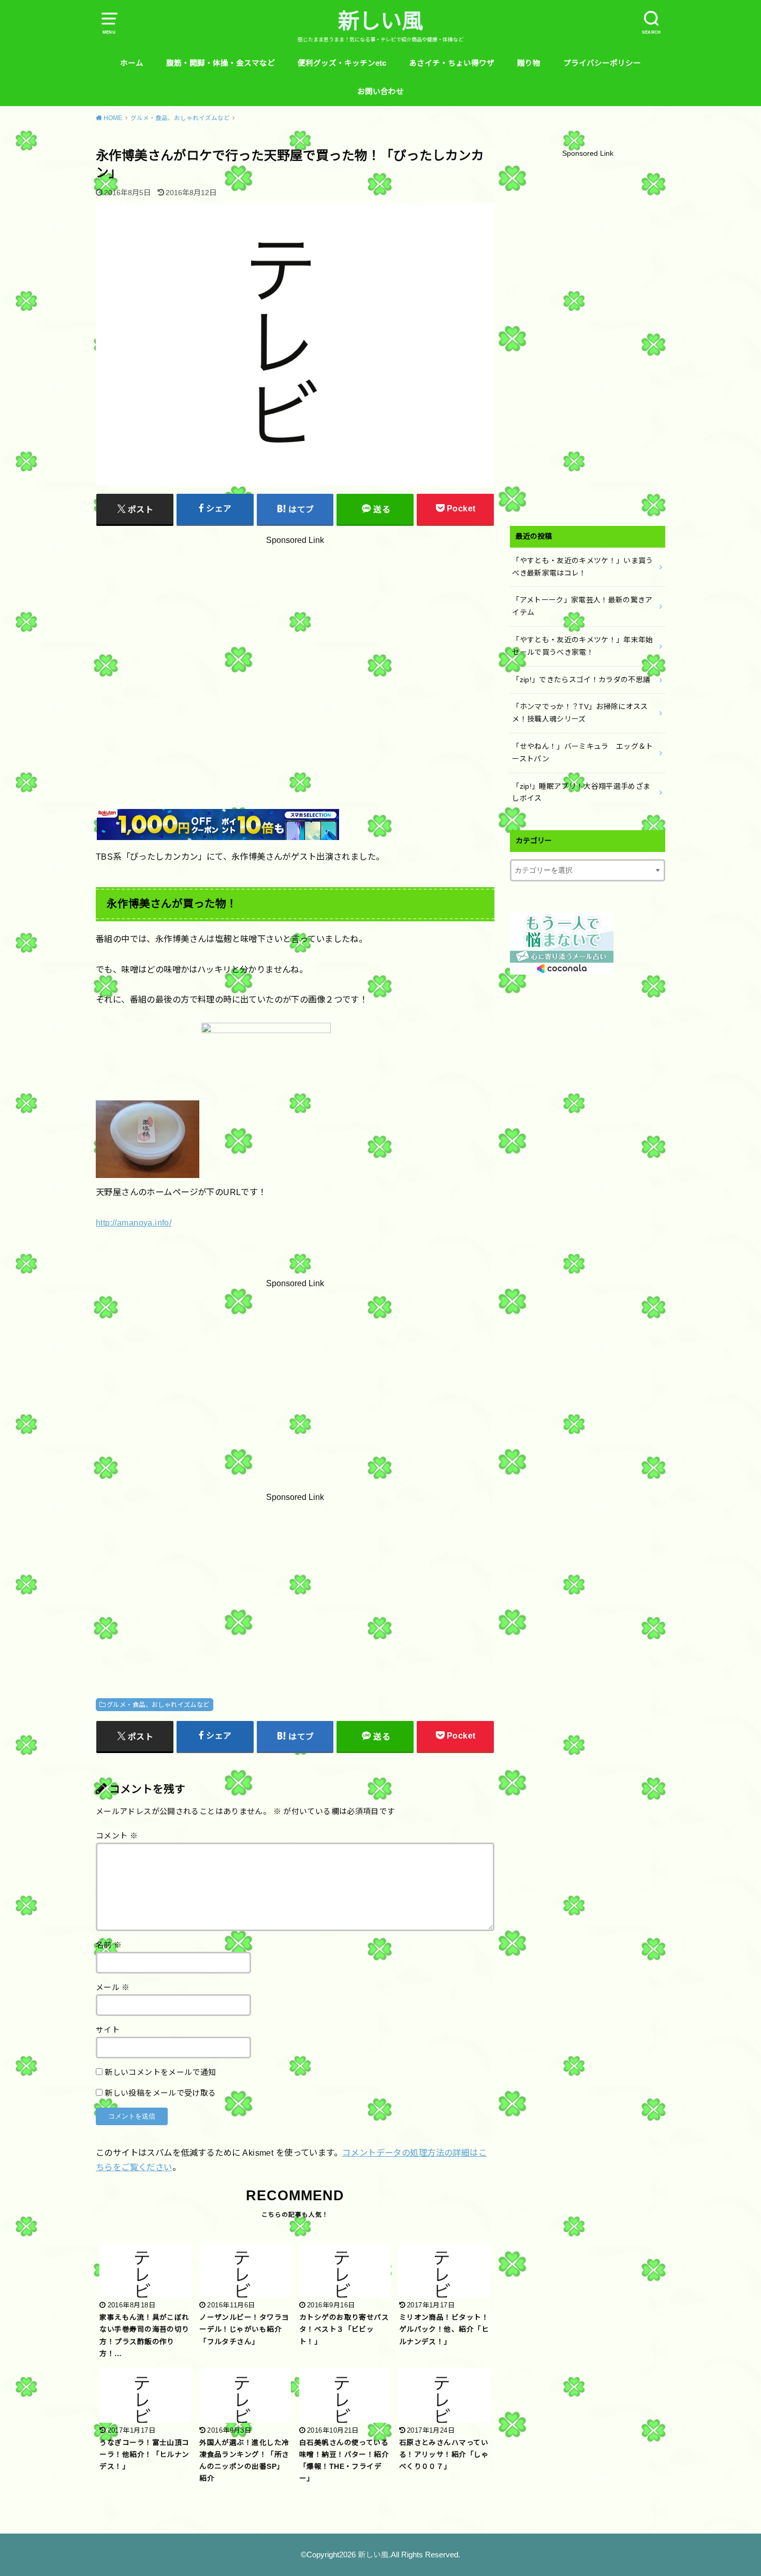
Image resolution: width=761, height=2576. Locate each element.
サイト (108, 2030)
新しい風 (380, 21)
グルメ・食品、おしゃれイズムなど (158, 1705)
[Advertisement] (295, 649)
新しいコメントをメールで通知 (160, 2072)
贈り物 (529, 63)
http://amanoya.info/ (134, 1223)
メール (113, 1988)
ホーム (132, 63)
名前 (109, 1945)
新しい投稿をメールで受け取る (160, 2093)
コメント (117, 1836)
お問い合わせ (380, 92)
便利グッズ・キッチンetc (342, 63)
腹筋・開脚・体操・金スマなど (221, 63)
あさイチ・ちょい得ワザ (452, 63)
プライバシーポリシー (602, 63)
